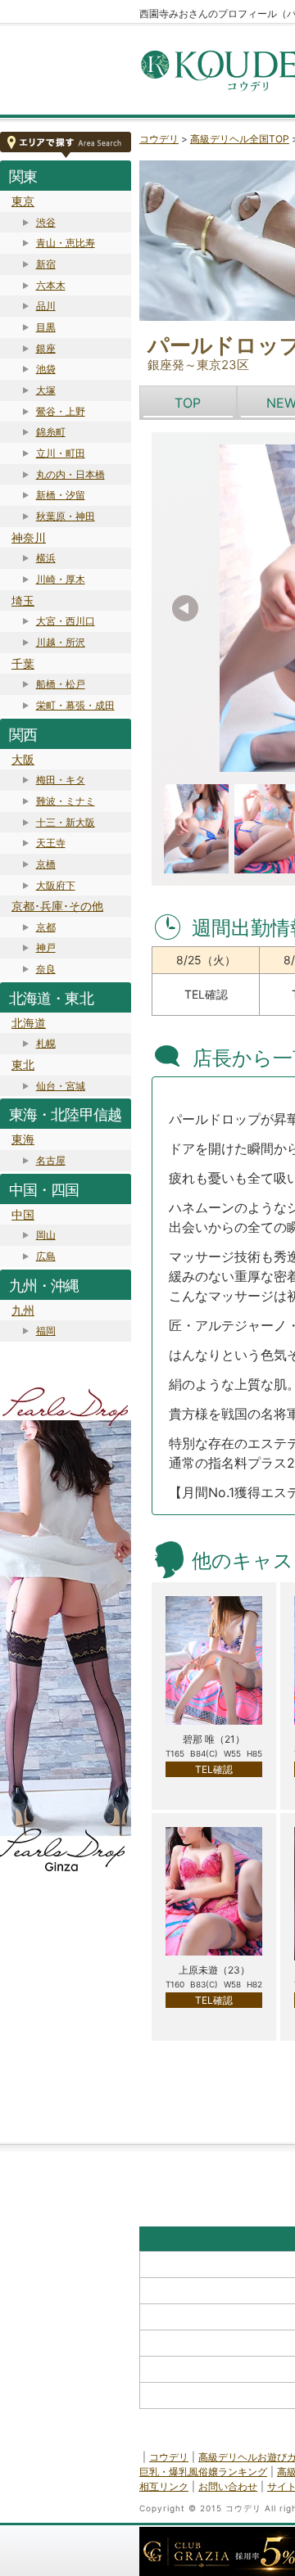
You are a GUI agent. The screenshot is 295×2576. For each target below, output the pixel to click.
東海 (23, 1139)
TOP (188, 403)
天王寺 (51, 843)
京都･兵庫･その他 (57, 906)
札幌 (46, 1043)
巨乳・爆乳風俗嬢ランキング (203, 2472)
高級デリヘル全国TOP (240, 139)
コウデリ (159, 139)
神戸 (46, 947)
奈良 (46, 969)
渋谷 (46, 222)
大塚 (46, 390)
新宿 (46, 264)
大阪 (23, 759)
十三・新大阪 (66, 822)
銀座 (46, 348)
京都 (46, 927)
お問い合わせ (228, 2486)
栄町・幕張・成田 (75, 705)
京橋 (46, 864)
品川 (46, 306)
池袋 (46, 369)
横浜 (46, 558)
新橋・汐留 (61, 495)
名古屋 (51, 1160)
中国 (23, 1214)
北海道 (29, 1023)
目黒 (46, 327)
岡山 (46, 1235)
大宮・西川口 (66, 621)
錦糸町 (51, 432)
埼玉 (23, 600)
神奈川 (29, 537)
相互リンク (164, 2486)
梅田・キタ (61, 780)
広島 (46, 1256)
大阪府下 (56, 885)
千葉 (23, 663)
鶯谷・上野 (61, 411)
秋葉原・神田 (66, 516)
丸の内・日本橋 (70, 474)
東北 (23, 1065)
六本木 (51, 285)
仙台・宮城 (61, 1086)
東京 (23, 201)
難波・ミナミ (66, 801)
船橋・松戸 (61, 684)
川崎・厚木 (61, 579)
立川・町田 (61, 453)
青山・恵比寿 (66, 243)
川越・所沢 (61, 642)
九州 (23, 1310)
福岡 (46, 1331)
